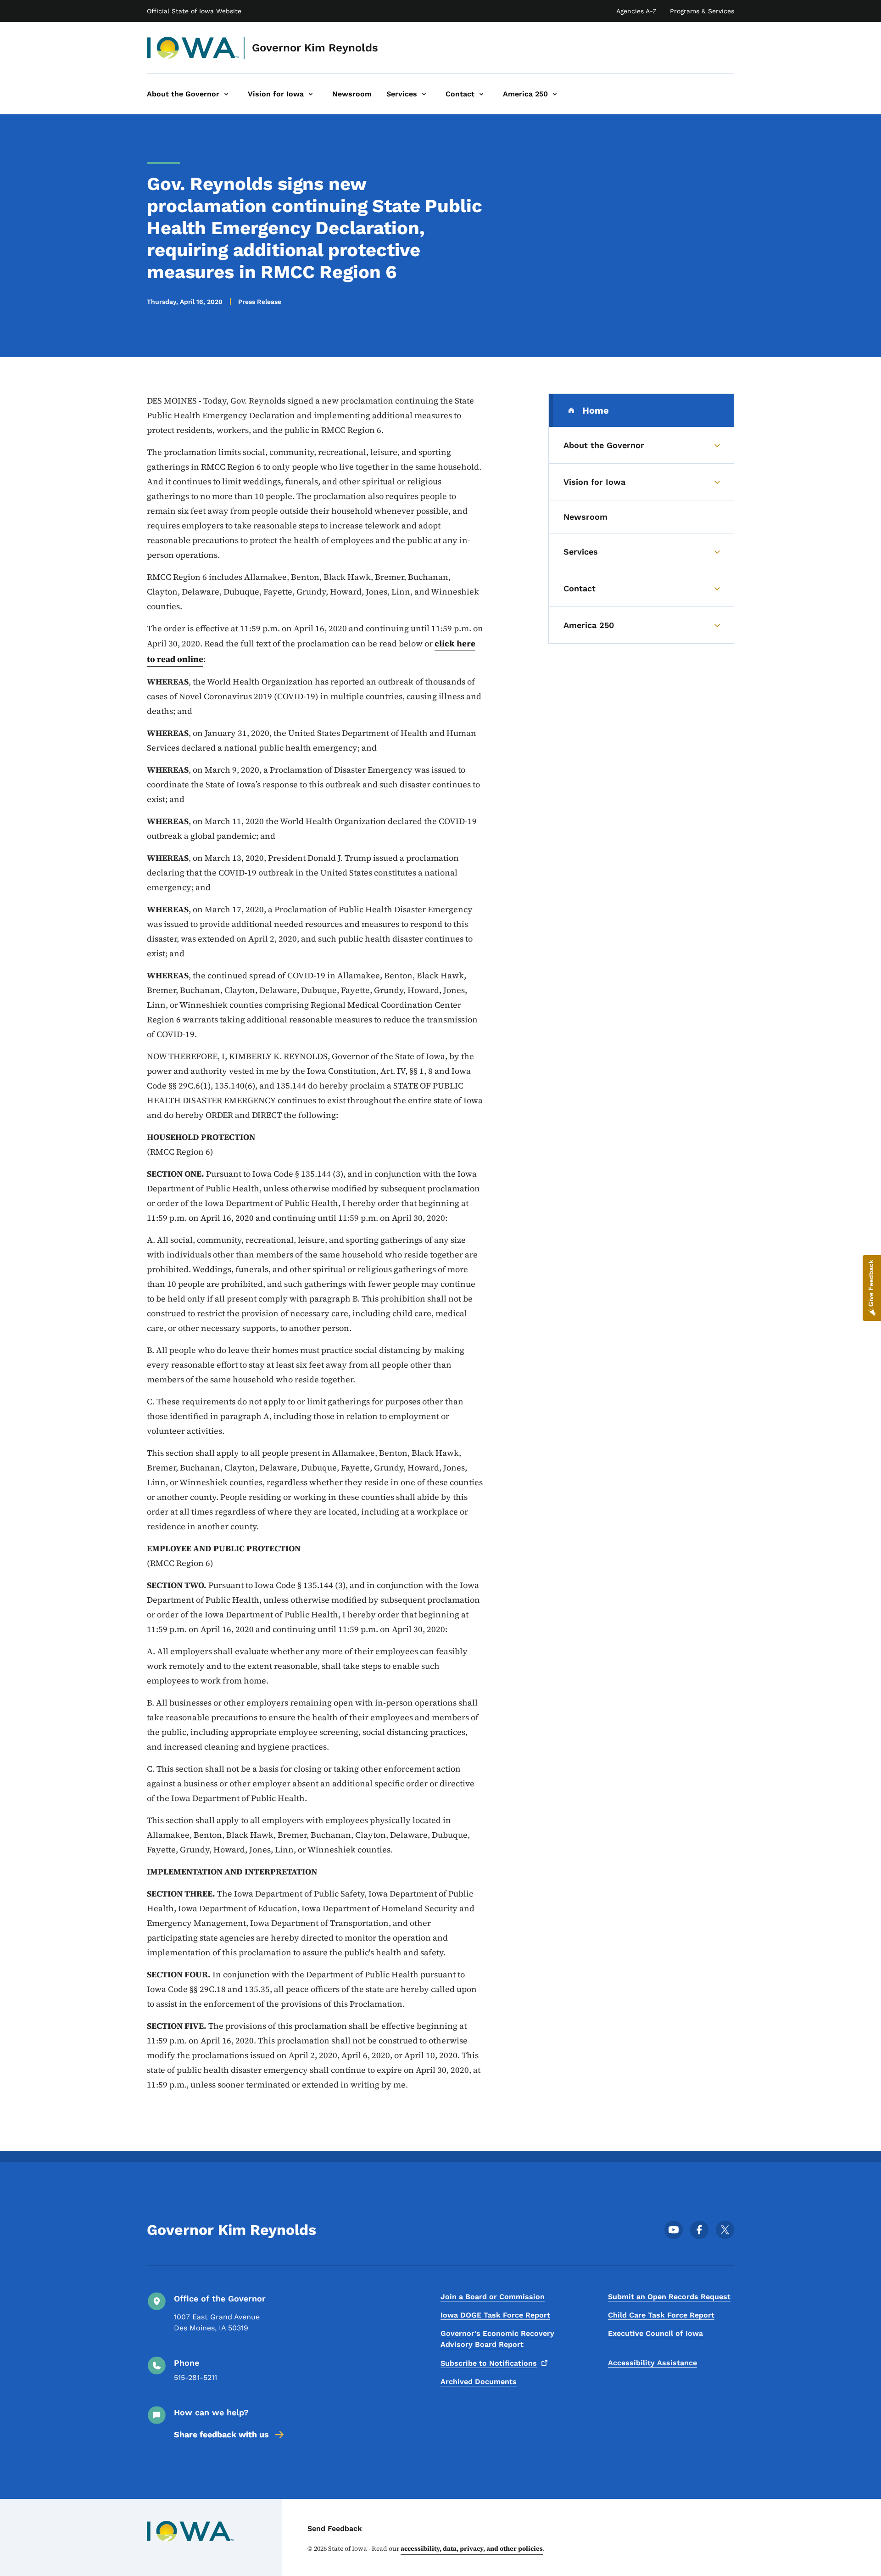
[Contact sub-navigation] (481, 94)
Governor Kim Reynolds (315, 48)
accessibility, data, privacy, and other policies (472, 2548)
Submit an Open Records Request (669, 2297)
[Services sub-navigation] (424, 94)
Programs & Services (702, 11)
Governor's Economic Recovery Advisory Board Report (497, 2339)
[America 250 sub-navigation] (555, 94)
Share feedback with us (221, 2434)
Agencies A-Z (636, 11)
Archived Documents (479, 2382)
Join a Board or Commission (493, 2297)
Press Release (260, 302)
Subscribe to (489, 2363)
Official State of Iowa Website (194, 11)
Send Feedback (335, 2528)
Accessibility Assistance (652, 2363)
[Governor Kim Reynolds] (193, 48)
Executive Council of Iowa (655, 2333)
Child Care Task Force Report (661, 2315)
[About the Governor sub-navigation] (226, 94)
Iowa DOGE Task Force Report (495, 2315)
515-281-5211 (195, 2377)
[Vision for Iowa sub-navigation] (311, 94)
